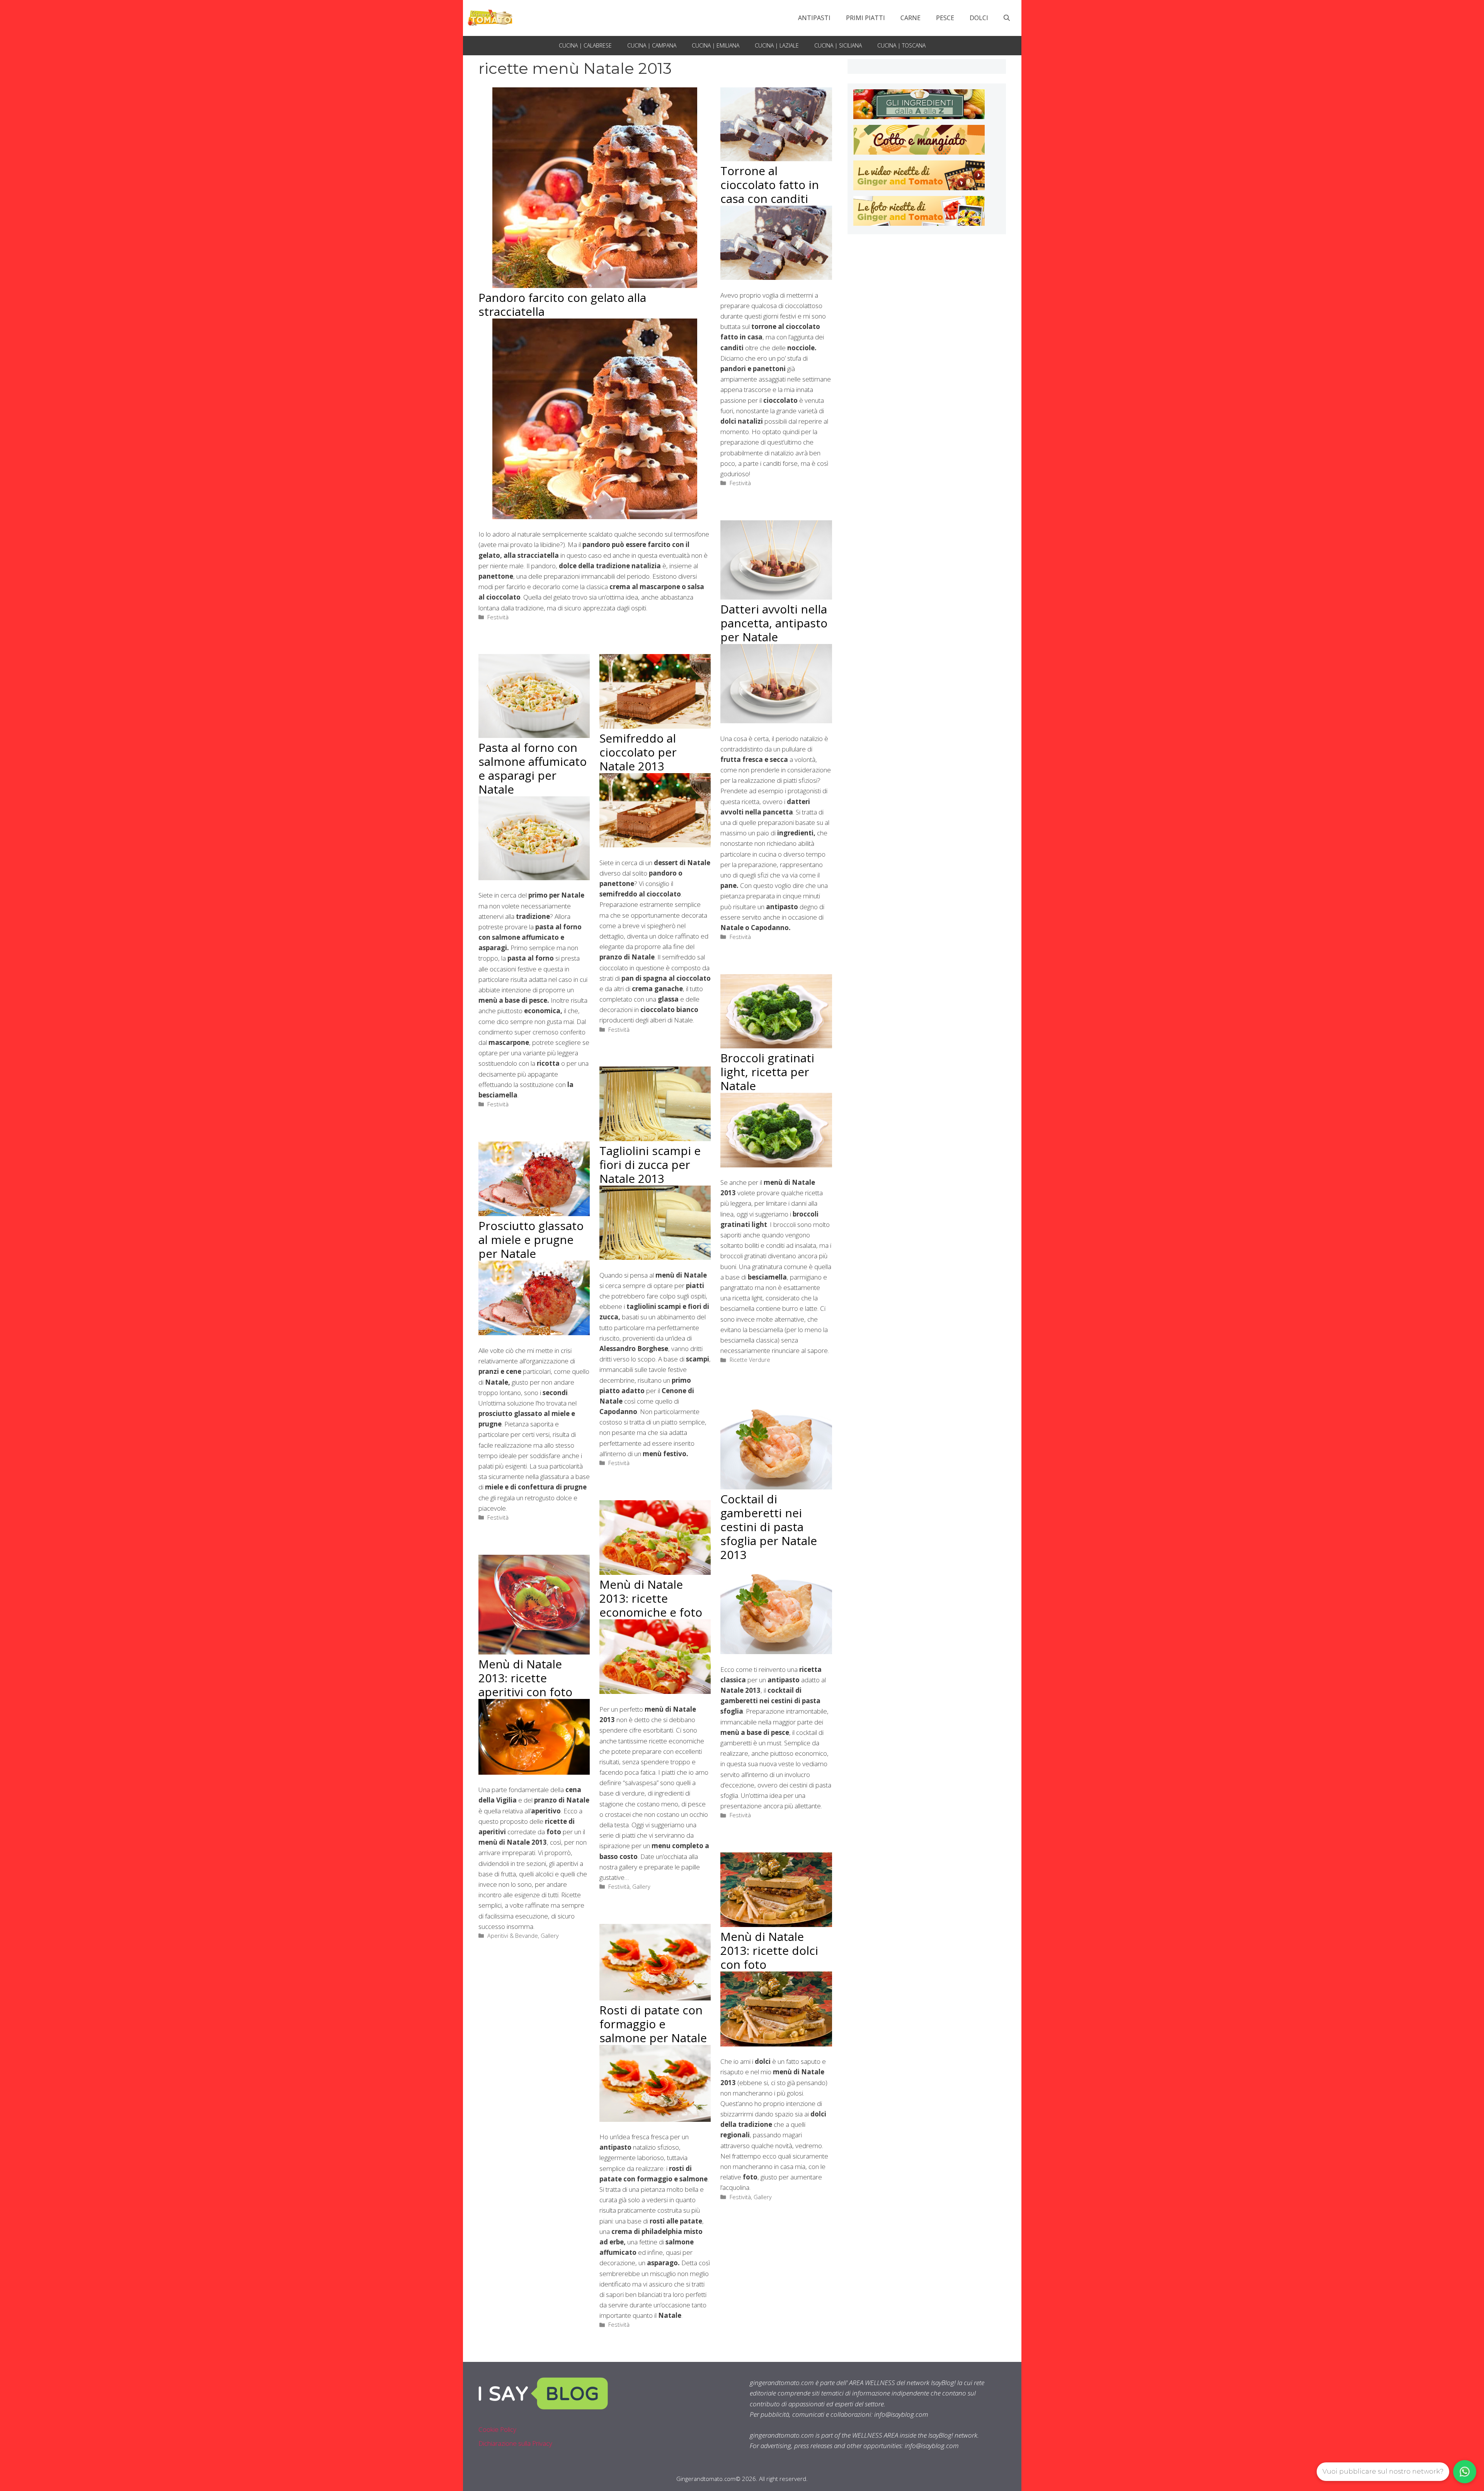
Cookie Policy (497, 2429)
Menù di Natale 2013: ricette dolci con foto (769, 1950)
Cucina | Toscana (901, 45)
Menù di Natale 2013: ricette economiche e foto (651, 1598)
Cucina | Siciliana (838, 45)
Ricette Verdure (750, 1360)
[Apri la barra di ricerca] (1007, 18)
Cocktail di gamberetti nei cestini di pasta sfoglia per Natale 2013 (769, 1527)
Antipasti (814, 18)
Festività (498, 617)
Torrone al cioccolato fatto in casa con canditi (770, 185)
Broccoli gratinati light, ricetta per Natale (767, 1072)
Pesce (945, 18)
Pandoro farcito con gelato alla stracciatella (562, 304)
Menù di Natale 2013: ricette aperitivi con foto (525, 1678)
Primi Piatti (865, 18)
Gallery (641, 1887)
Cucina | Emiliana (716, 45)
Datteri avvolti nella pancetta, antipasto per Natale (774, 623)
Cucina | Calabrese (585, 45)
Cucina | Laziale (777, 45)
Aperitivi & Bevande (513, 1936)
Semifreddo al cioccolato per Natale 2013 (638, 752)
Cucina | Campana (652, 45)
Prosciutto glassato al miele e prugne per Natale (531, 1240)
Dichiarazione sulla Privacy (515, 2443)
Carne (910, 18)
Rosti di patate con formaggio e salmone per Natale (653, 2024)
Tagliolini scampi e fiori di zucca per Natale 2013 (650, 1165)
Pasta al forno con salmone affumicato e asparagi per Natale (533, 768)
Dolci (979, 18)
